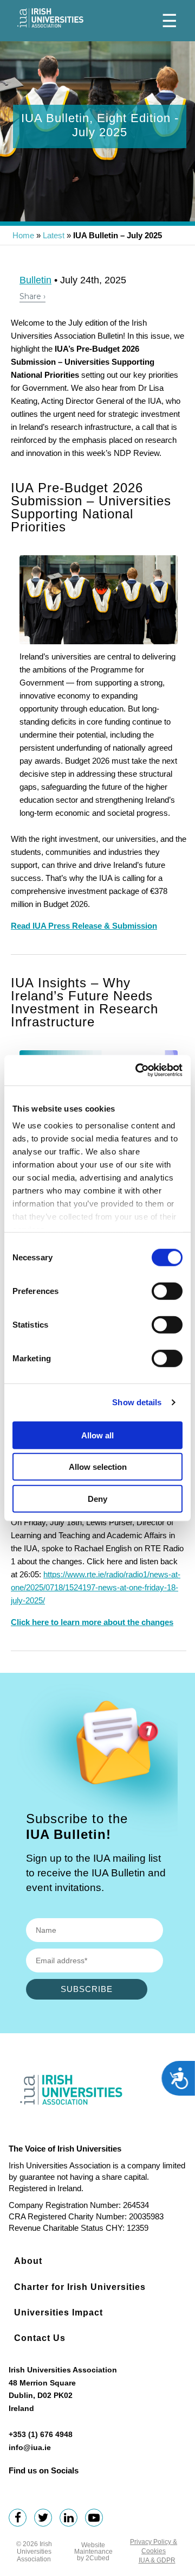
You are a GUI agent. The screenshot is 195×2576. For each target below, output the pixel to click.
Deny (97, 1498)
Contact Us (40, 2338)
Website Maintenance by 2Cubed (93, 2552)
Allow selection (98, 1467)
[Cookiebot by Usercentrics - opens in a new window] (138, 1070)
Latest (54, 235)
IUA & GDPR (157, 2560)
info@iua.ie (30, 2447)
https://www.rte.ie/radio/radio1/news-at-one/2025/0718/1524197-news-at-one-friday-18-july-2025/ (96, 1587)
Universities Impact (58, 2312)
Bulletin (35, 280)
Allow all (97, 1435)
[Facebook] (20, 2519)
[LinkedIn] (71, 2519)
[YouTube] (97, 2519)
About (28, 2261)
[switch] (167, 1291)
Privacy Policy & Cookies (154, 2546)
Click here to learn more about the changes (92, 1622)
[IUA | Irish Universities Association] (50, 18)
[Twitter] (46, 2519)
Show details (137, 1402)
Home (23, 235)
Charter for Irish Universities (80, 2287)
